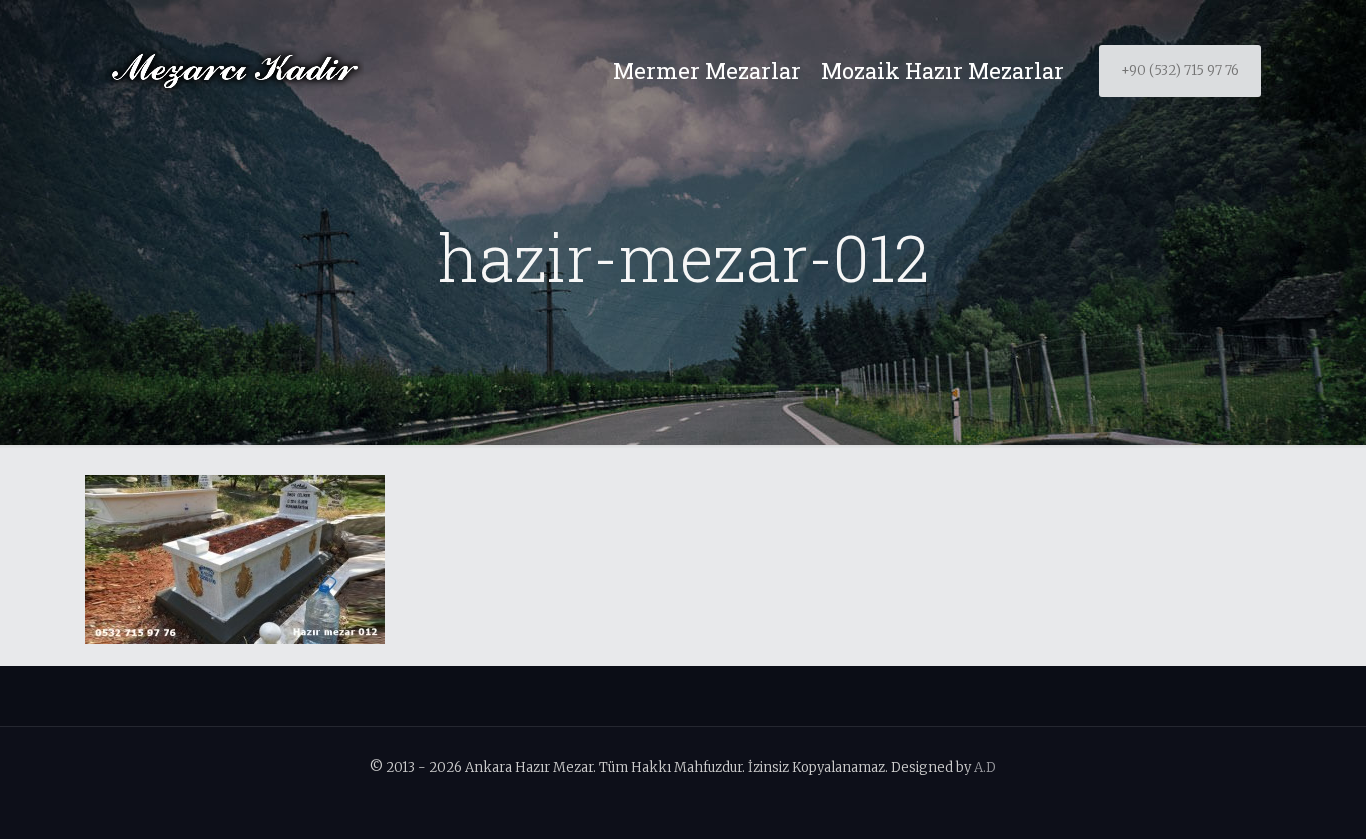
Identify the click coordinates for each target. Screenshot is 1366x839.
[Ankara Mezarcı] (234, 71)
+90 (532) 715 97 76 (1180, 70)
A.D (985, 767)
